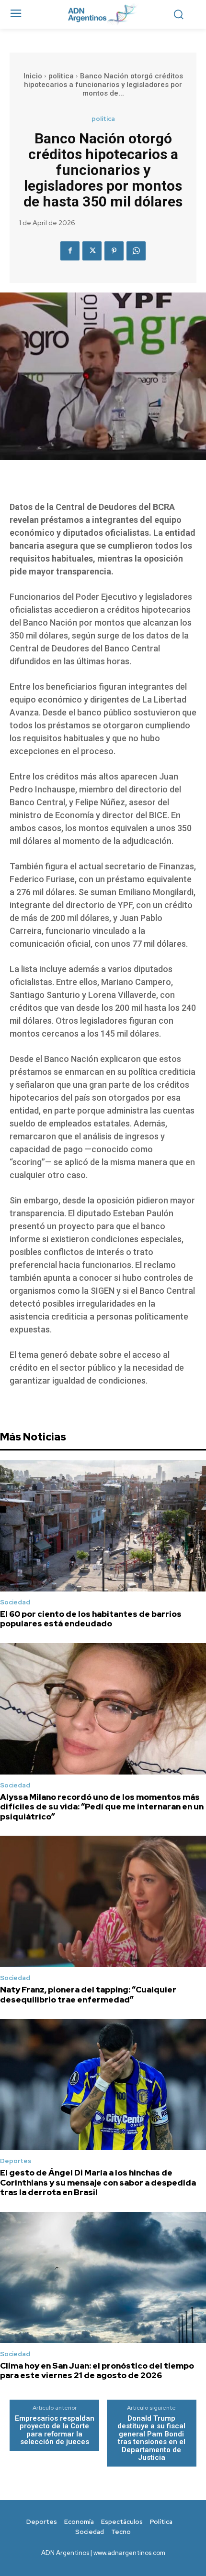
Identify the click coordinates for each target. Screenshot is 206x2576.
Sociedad (15, 1602)
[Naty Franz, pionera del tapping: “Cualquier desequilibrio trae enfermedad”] (103, 1901)
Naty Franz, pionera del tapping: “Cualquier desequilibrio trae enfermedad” (88, 1994)
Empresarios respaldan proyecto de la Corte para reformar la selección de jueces (55, 2430)
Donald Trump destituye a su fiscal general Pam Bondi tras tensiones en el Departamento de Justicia (151, 2438)
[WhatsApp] (136, 251)
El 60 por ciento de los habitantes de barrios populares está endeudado (91, 1619)
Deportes (16, 2161)
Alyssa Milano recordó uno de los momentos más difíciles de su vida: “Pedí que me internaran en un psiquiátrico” (102, 1807)
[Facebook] (70, 251)
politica (61, 76)
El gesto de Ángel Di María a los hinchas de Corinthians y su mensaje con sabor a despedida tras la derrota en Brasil (98, 2182)
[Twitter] (92, 251)
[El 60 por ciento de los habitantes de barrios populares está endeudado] (103, 1526)
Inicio (33, 76)
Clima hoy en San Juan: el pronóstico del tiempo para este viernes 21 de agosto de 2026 (97, 2370)
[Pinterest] (114, 251)
